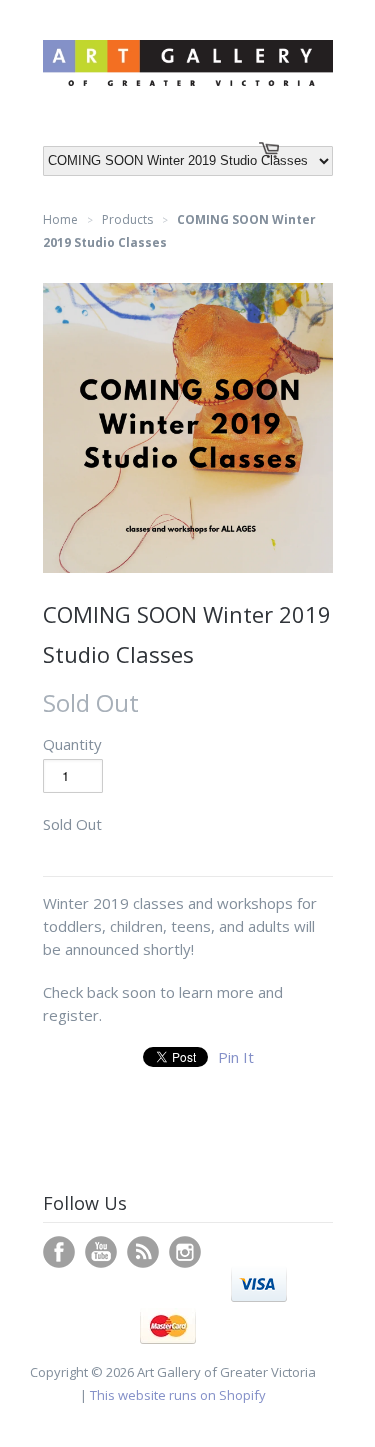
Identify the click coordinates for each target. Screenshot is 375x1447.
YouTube (101, 1252)
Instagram (185, 1252)
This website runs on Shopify (178, 1395)
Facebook (59, 1252)
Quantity (72, 744)
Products (127, 219)
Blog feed (143, 1252)
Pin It (236, 1057)
